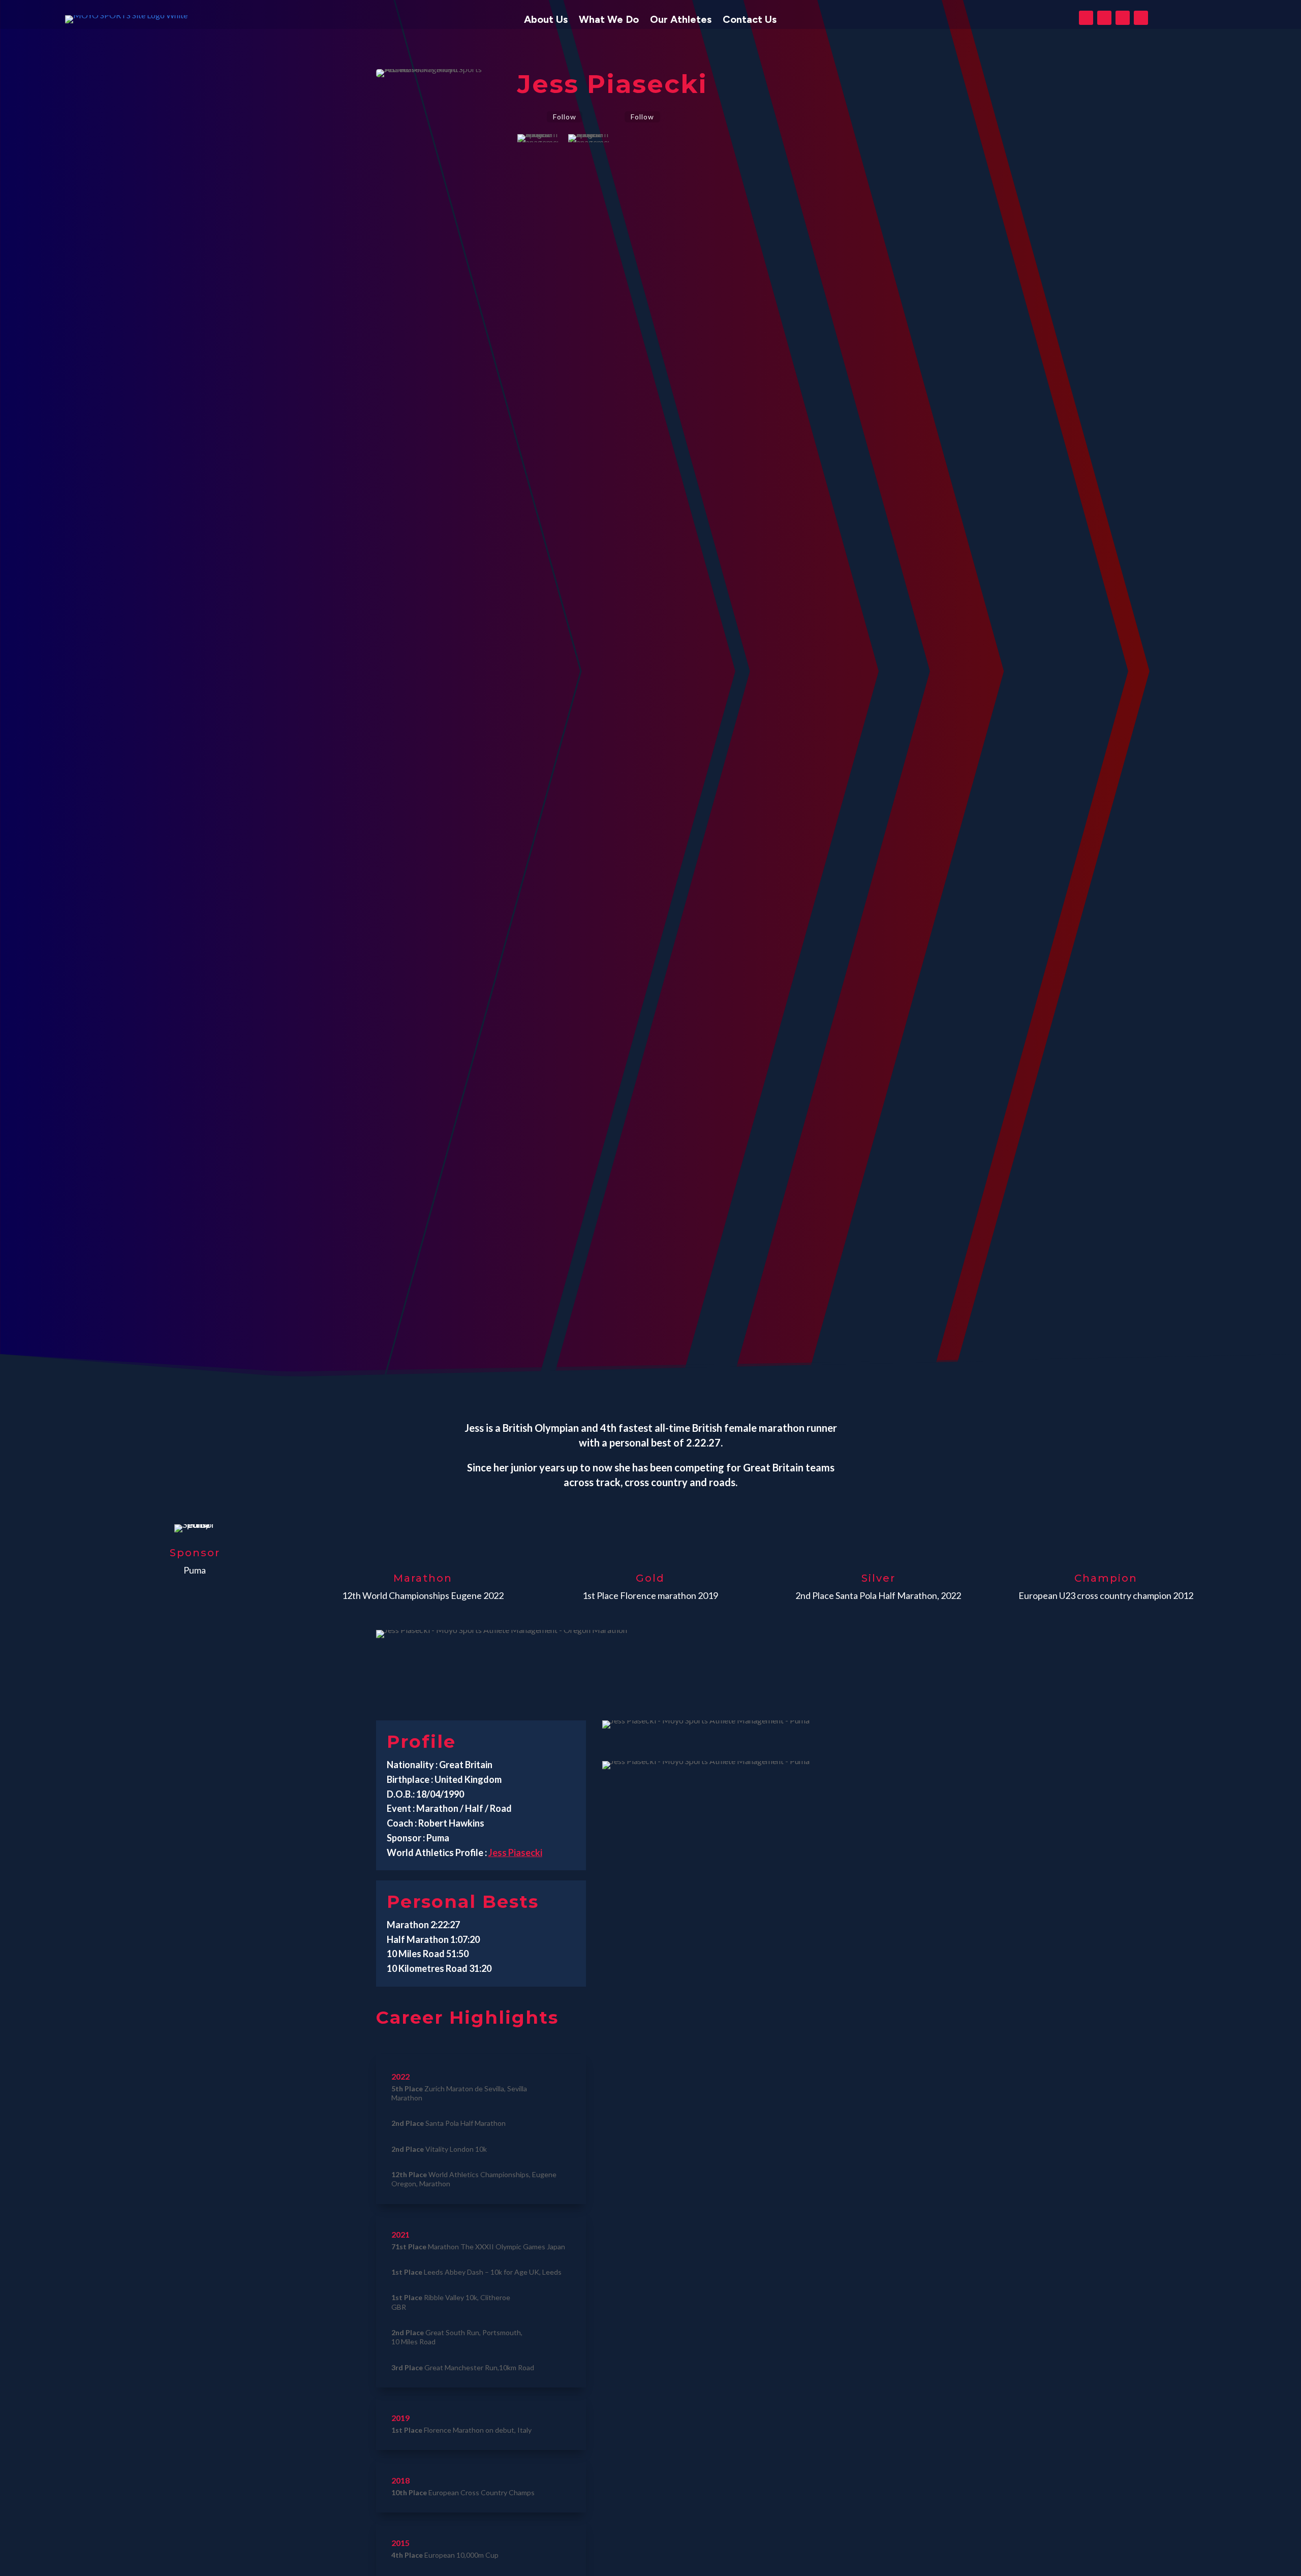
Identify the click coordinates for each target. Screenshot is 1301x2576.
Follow (565, 117)
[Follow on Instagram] (1123, 18)
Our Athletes (681, 21)
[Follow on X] (1104, 18)
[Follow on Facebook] (1086, 18)
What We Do (609, 21)
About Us (546, 21)
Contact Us (750, 21)
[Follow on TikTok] (1141, 18)
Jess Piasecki (515, 1852)
